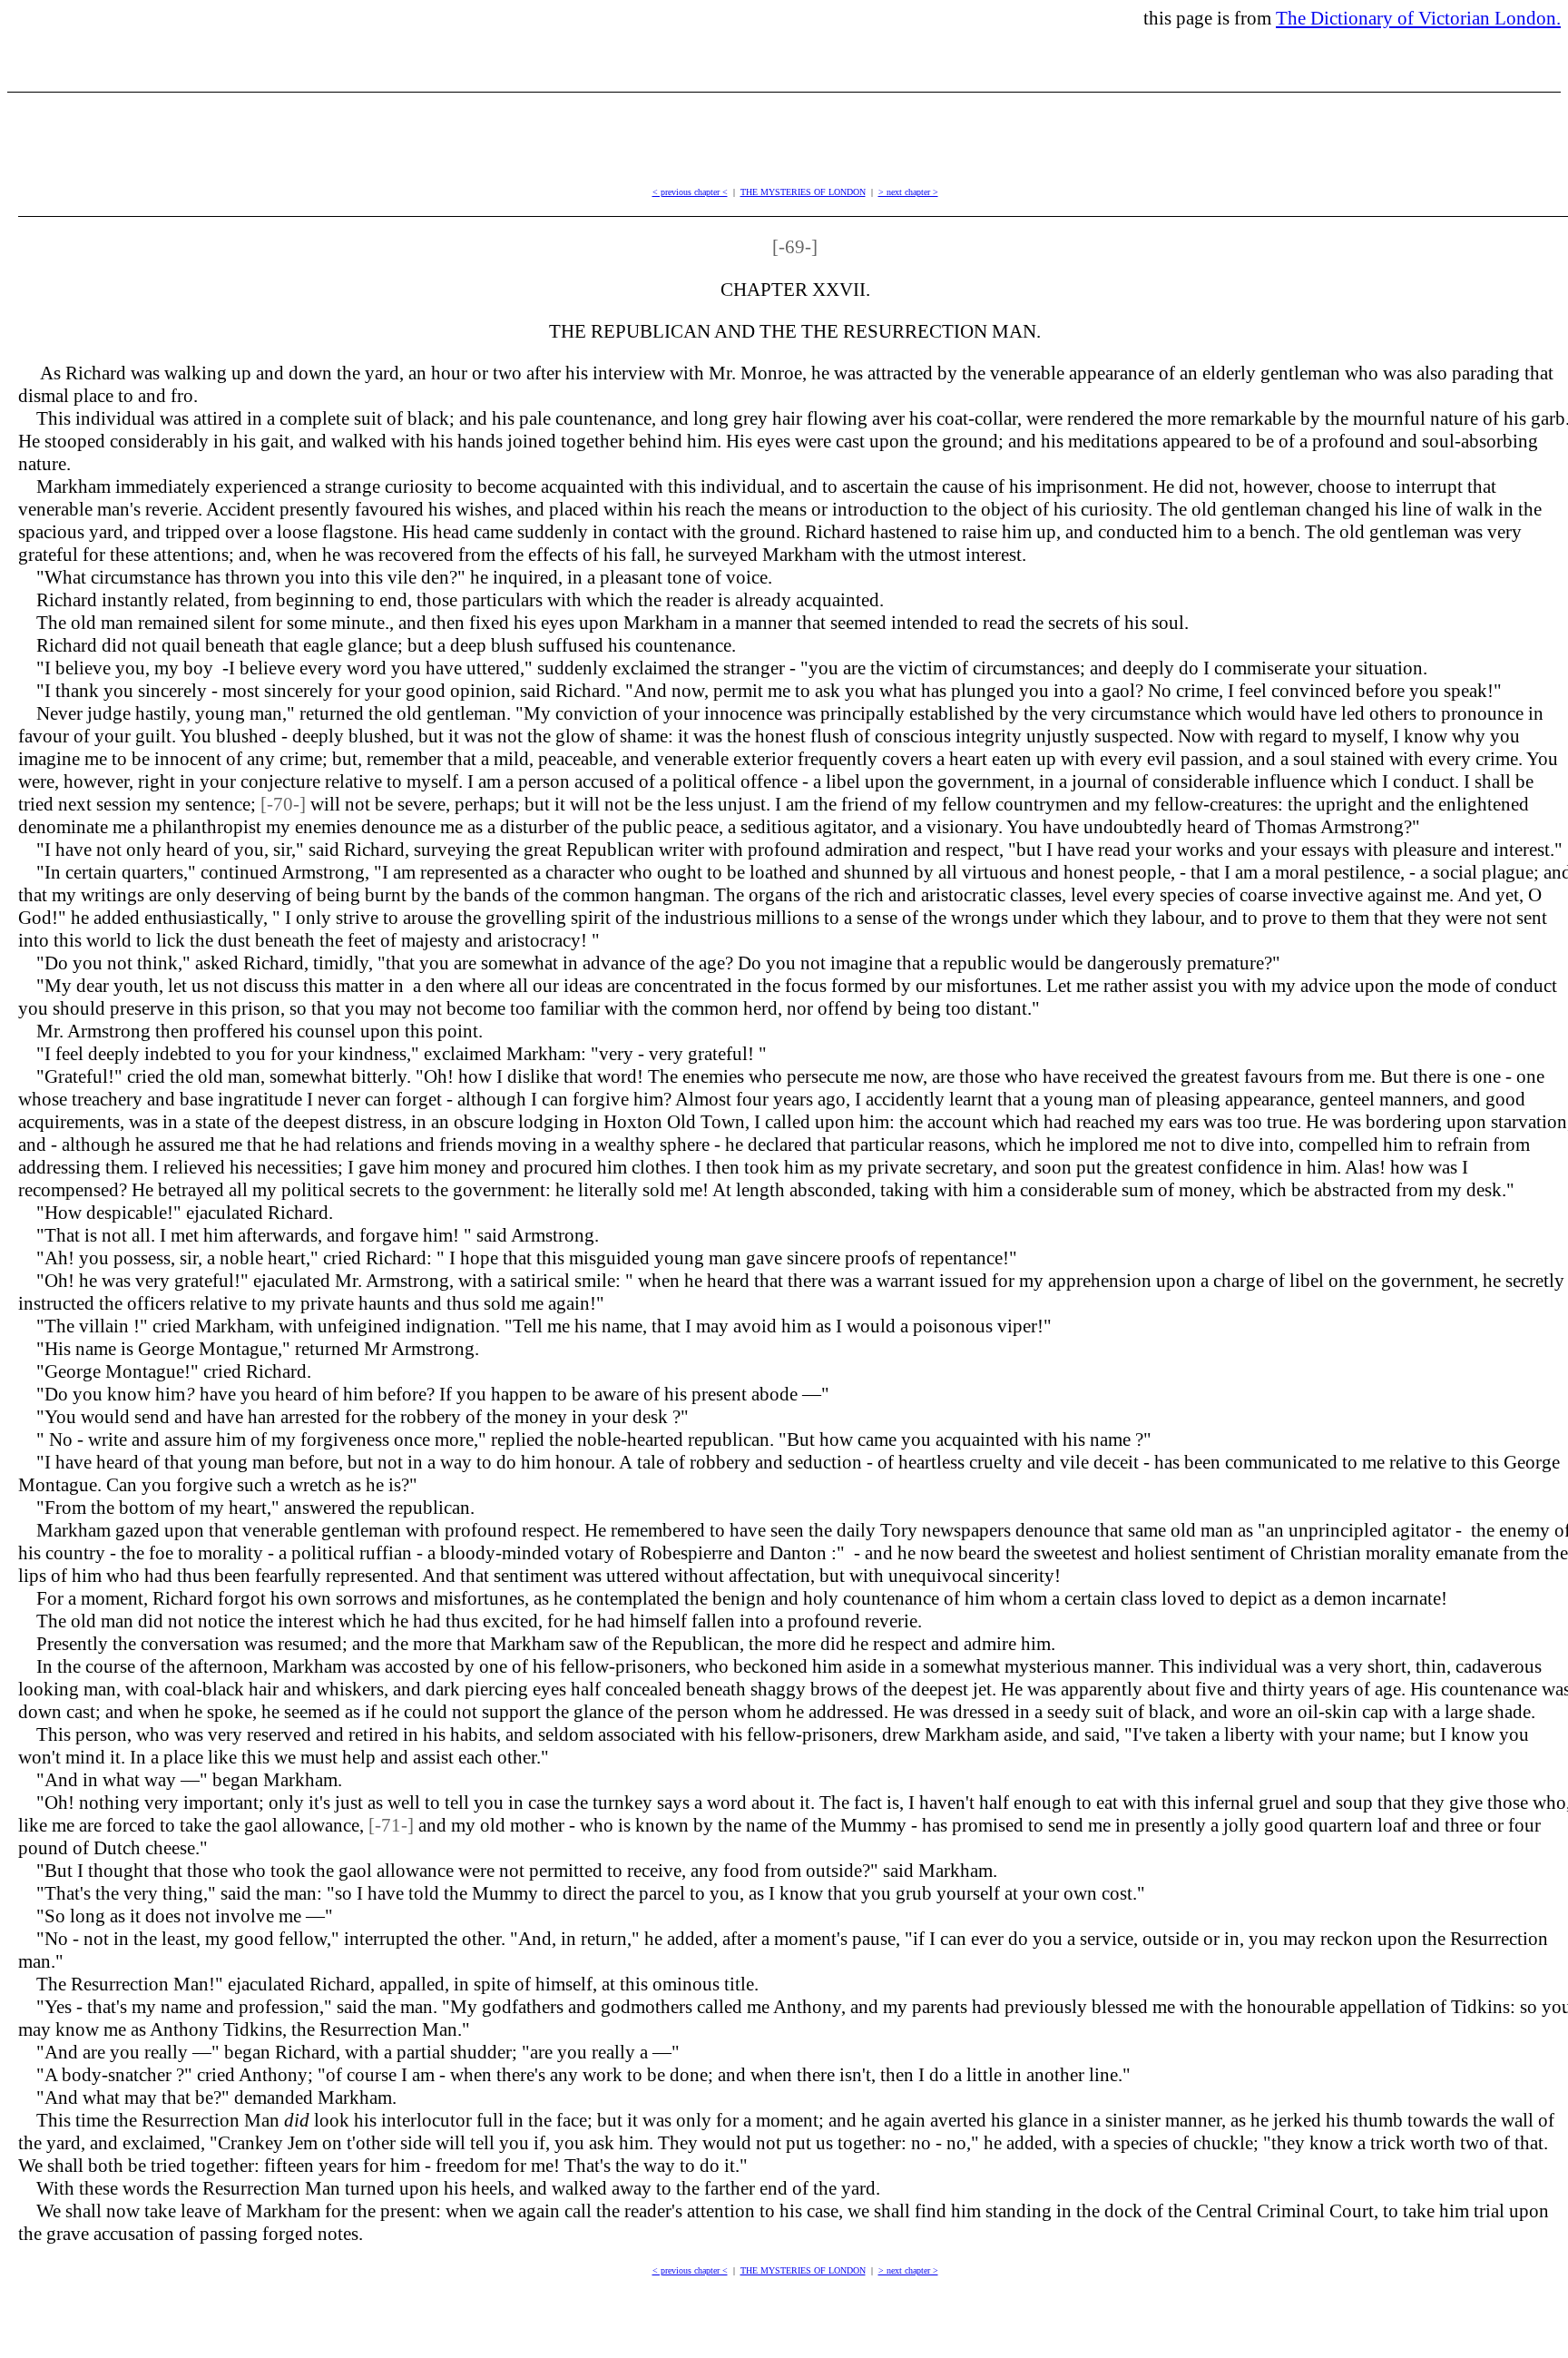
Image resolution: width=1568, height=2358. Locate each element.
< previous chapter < (690, 192)
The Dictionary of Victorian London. (1418, 18)
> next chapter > (908, 192)
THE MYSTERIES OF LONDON (803, 192)
